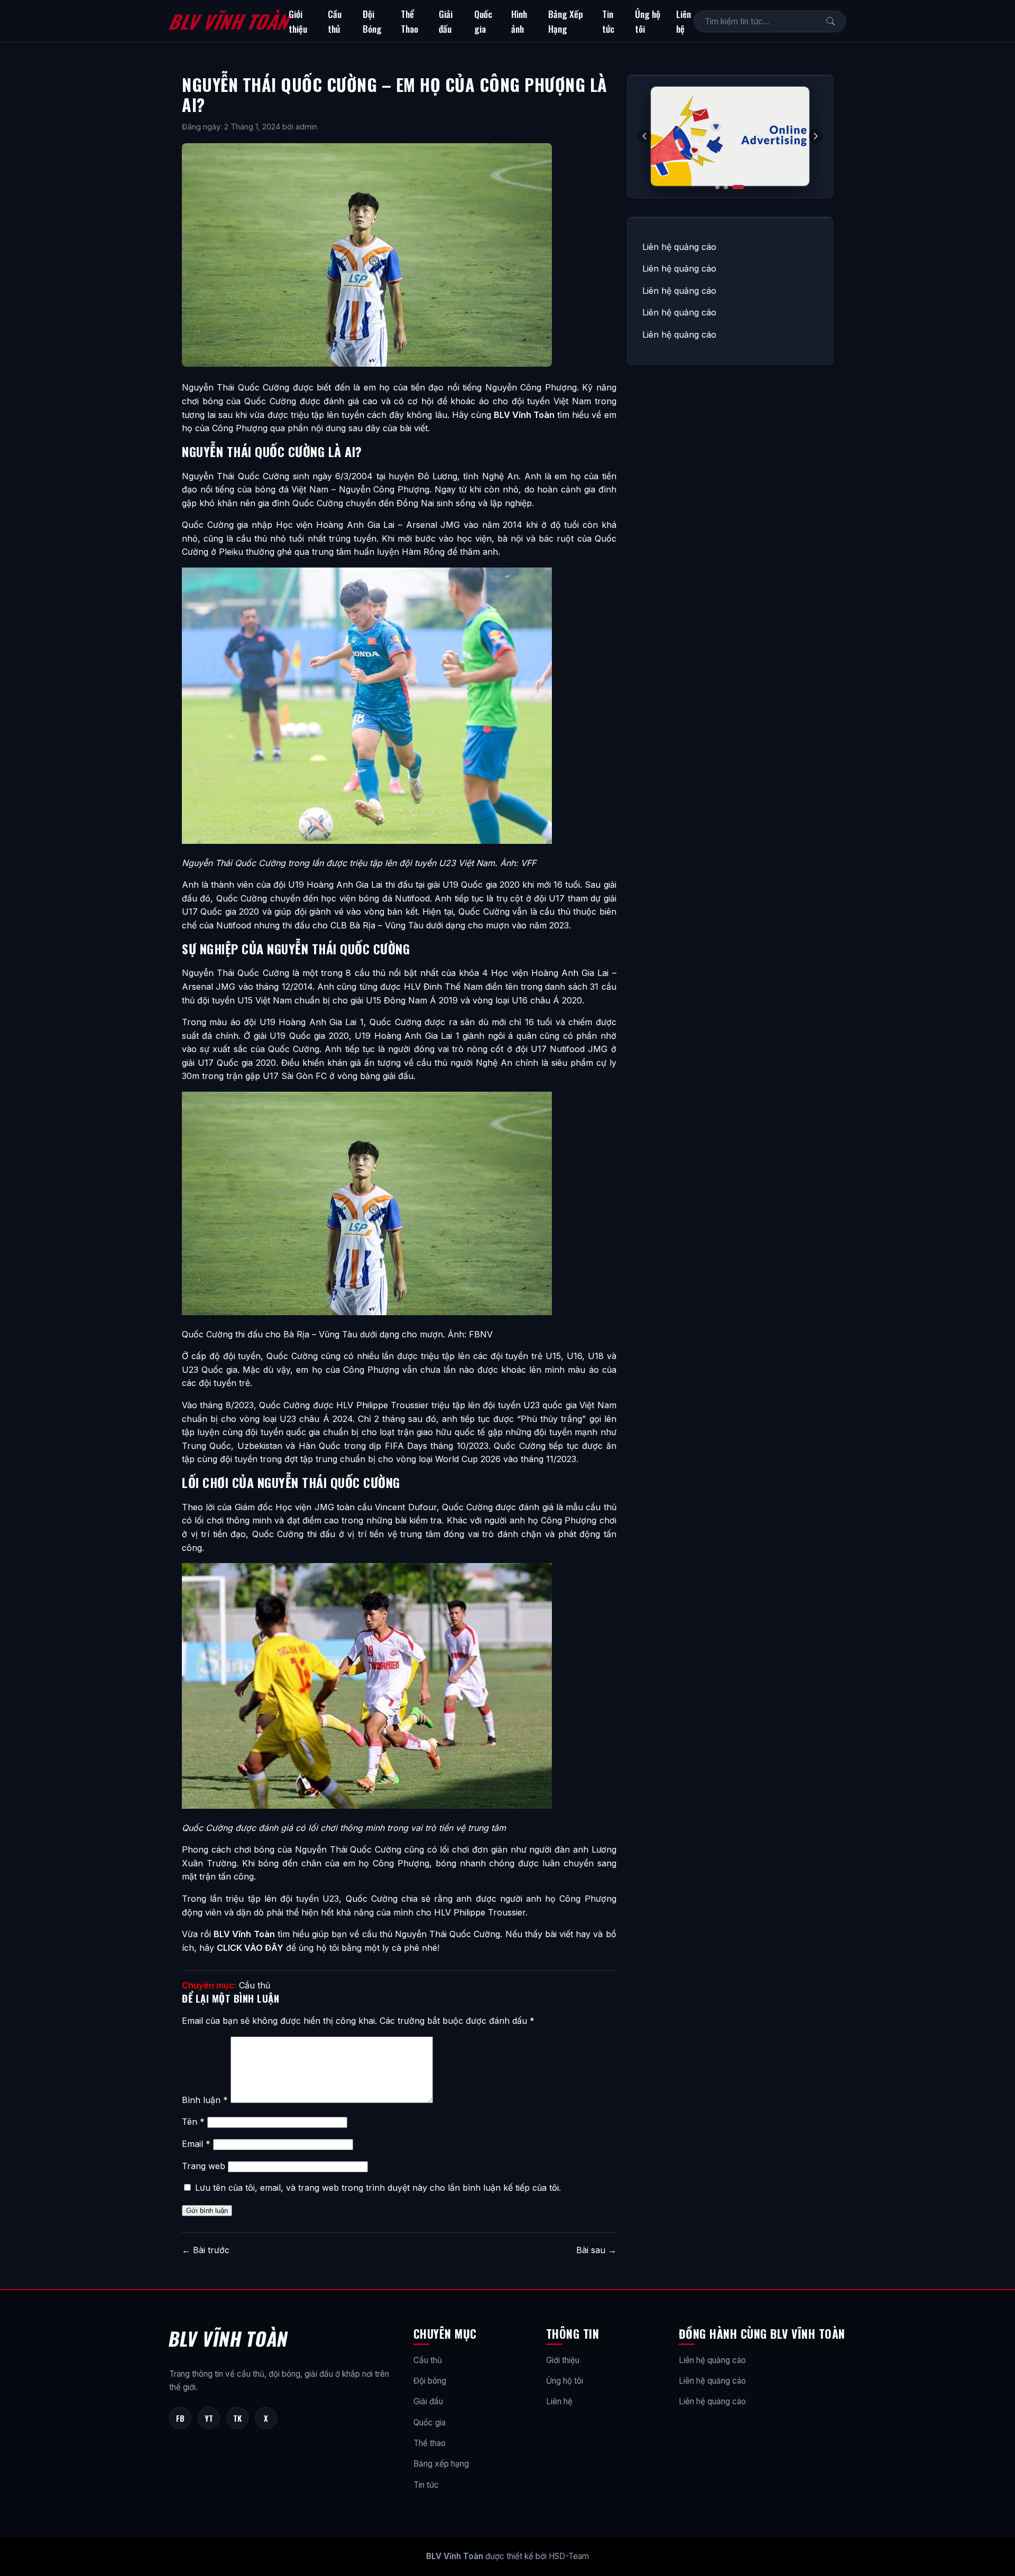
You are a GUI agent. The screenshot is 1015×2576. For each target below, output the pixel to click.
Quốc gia (483, 21)
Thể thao (430, 2443)
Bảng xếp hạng (441, 2464)
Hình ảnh (519, 21)
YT (209, 2418)
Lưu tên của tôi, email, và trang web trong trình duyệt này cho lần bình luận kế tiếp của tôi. (378, 2188)
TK (237, 2418)
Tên (193, 2122)
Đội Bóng (372, 21)
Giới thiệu (298, 21)
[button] (816, 136)
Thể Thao (409, 21)
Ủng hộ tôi (648, 21)
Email (196, 2144)
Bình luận (205, 2100)
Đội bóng (430, 2381)
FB (180, 2418)
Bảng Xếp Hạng (566, 21)
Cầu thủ (335, 21)
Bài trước (206, 2250)
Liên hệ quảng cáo (679, 247)
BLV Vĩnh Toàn (229, 21)
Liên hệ (684, 21)
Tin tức (608, 21)
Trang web (204, 2166)
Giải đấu (446, 21)
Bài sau (596, 2250)
